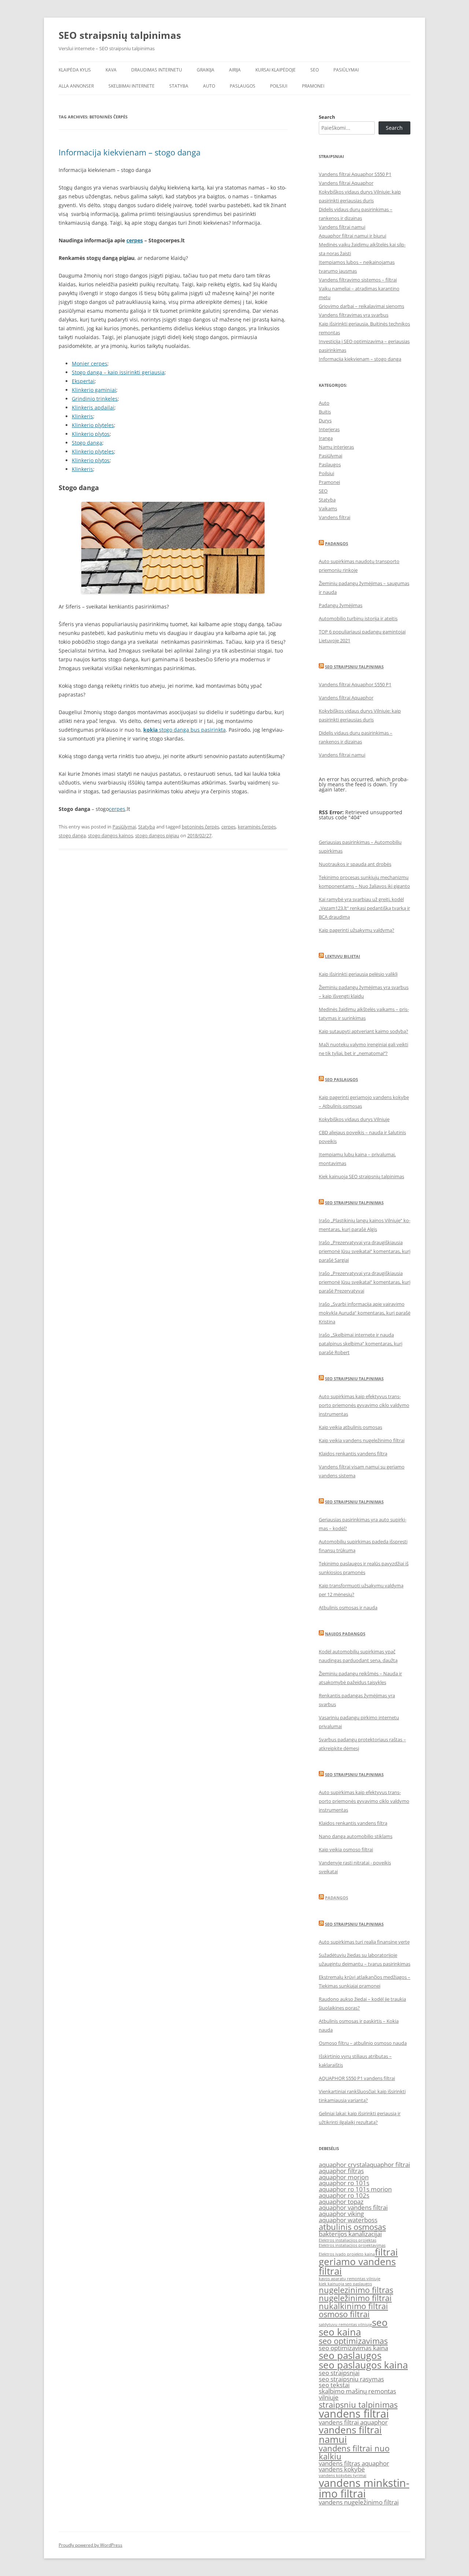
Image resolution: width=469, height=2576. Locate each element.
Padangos (337, 543)
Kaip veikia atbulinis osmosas (350, 1427)
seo (380, 2322)
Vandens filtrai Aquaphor (346, 183)
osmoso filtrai (344, 2314)
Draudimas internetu (157, 70)
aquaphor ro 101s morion (355, 2189)
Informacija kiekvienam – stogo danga (130, 152)
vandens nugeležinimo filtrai (359, 2502)
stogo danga (72, 835)
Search (327, 117)
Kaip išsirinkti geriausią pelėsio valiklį (358, 974)
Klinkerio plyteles (93, 425)
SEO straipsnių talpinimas (120, 35)
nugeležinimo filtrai (355, 2298)
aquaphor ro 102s (344, 2195)
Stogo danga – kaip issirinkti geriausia (118, 372)
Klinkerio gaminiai (94, 390)
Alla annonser (76, 86)
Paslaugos (243, 86)
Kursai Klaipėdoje (276, 70)
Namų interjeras (336, 447)
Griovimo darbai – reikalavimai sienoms (361, 306)
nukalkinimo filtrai (353, 2306)
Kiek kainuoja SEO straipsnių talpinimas (361, 1176)
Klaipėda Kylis (75, 70)
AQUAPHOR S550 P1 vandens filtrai (357, 2078)
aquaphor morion (344, 2177)
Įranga (326, 438)
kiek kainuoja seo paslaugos (345, 2284)
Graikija (206, 70)
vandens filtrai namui (350, 2434)
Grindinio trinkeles (95, 399)
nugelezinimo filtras (356, 2290)
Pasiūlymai (346, 70)
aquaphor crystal (343, 2165)
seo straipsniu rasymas (351, 2379)
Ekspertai (83, 381)
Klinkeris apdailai (93, 407)
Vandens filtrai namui (342, 227)
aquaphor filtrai (388, 2165)
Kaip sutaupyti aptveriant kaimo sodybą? (363, 1031)
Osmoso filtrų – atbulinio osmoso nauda (363, 2043)
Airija (235, 70)
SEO (315, 70)
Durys (325, 420)
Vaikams (328, 508)
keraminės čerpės (257, 827)
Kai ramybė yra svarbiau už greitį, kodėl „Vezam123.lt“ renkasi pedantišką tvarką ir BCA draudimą (364, 908)
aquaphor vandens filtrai (353, 2207)
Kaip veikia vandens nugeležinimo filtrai (362, 1440)
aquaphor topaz (341, 2202)
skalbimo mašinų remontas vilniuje (357, 2394)
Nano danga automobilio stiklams (356, 1836)
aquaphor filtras (341, 2171)
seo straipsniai (339, 2373)
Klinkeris (82, 416)
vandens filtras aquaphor (354, 2463)
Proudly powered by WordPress (91, 2545)
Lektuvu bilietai (343, 956)
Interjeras (329, 429)
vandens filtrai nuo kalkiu (354, 2452)
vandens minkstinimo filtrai (364, 2488)
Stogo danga (87, 443)
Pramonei (313, 86)
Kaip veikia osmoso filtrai (346, 1849)
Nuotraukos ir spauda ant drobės (355, 864)
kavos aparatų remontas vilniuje (350, 2279)
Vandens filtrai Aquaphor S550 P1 (355, 174)
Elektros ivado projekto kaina (347, 2254)
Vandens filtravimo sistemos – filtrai (358, 280)
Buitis (325, 412)
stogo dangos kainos (110, 835)
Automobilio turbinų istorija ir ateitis (358, 618)
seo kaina (340, 2332)
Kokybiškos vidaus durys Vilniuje (354, 1119)
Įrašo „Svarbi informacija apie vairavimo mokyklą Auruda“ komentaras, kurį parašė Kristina (365, 1313)
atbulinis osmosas (352, 2227)
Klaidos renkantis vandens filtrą (353, 1454)
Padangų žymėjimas (341, 605)
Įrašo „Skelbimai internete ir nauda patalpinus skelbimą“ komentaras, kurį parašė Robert (361, 1344)
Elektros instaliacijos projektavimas (352, 2245)
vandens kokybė (342, 2469)
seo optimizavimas (353, 2341)
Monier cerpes (90, 363)
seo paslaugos (350, 2355)
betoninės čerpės (200, 827)
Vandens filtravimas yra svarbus (354, 315)
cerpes (135, 240)
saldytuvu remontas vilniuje (345, 2325)
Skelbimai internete (132, 86)
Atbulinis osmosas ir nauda (348, 1607)
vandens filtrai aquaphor (353, 2422)
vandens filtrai (354, 2414)
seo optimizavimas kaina (353, 2348)
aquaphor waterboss (348, 2220)
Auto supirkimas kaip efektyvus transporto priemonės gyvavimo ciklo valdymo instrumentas (364, 1405)
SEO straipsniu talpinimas (354, 667)
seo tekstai (334, 2385)
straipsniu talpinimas (358, 2405)
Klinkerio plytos (91, 434)
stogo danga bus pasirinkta (184, 730)
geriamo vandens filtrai (357, 2266)
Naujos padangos (345, 1634)
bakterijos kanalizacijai (350, 2234)
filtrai (386, 2252)
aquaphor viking (341, 2214)
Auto (209, 86)
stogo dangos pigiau (157, 835)
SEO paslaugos (341, 1079)
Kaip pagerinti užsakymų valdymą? (357, 930)
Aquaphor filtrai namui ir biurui (352, 236)
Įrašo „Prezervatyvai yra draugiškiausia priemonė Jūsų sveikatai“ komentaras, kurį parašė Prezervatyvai (365, 1282)
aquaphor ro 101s (344, 2183)
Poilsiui (279, 86)
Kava (111, 70)
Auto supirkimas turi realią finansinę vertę (364, 1942)
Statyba (179, 86)
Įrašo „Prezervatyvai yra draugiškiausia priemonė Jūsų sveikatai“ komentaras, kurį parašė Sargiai (365, 1251)
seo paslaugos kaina (363, 2365)
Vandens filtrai (335, 517)
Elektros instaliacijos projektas (348, 2240)
